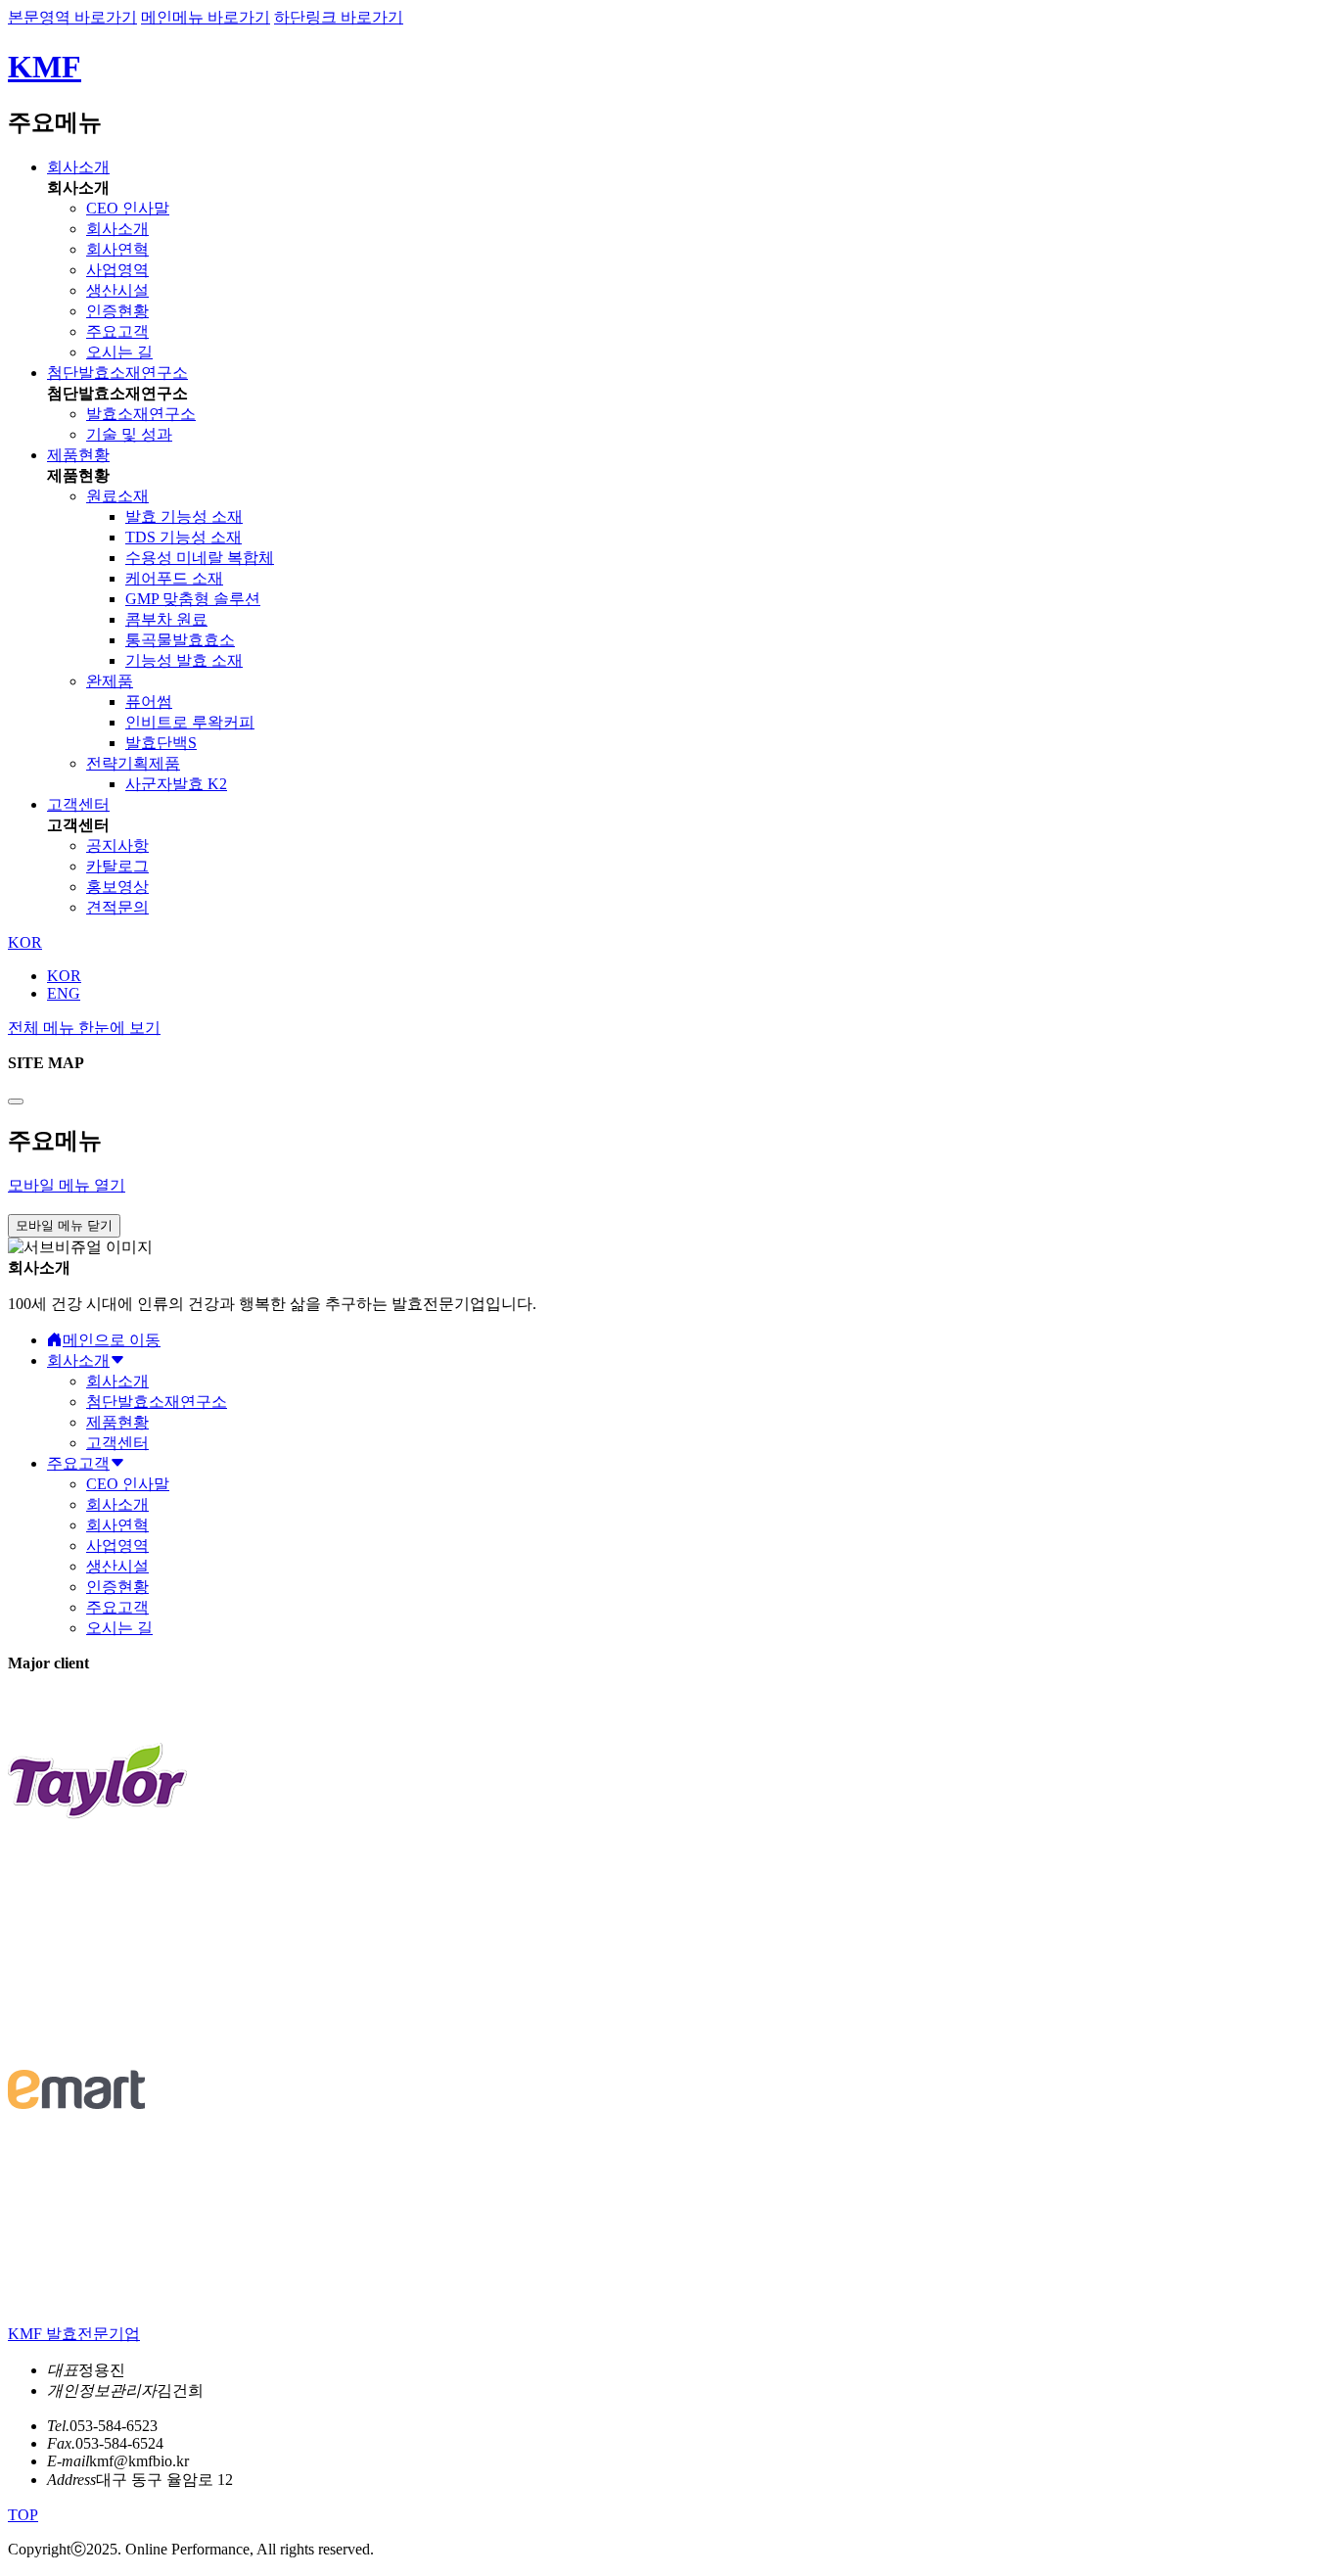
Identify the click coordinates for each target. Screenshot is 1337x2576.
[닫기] (16, 1101)
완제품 (110, 681)
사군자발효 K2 (176, 784)
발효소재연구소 (141, 414)
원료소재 (117, 496)
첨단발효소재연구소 (117, 373)
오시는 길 (119, 352)
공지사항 (117, 845)
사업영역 (117, 270)
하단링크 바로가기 (339, 17)
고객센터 (78, 804)
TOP (23, 2515)
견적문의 (117, 907)
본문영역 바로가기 (72, 17)
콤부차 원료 (166, 619)
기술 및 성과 (129, 434)
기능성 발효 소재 (184, 660)
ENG (64, 993)
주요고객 (117, 331)
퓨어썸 (149, 702)
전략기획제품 (133, 763)
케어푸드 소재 (174, 578)
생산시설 (117, 290)
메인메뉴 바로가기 (206, 17)
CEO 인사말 (128, 208)
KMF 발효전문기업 (74, 2334)
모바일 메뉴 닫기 (64, 1225)
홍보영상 (117, 887)
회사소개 (78, 167)
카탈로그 (117, 866)
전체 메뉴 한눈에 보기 (84, 1028)
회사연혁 (117, 249)
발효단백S (161, 743)
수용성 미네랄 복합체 (200, 558)
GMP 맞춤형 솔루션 (193, 599)
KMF (45, 67)
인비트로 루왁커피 (190, 722)
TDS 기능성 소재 (184, 537)
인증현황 (117, 311)
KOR (64, 976)
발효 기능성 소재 (184, 516)
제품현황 (78, 455)
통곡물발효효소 (180, 640)
